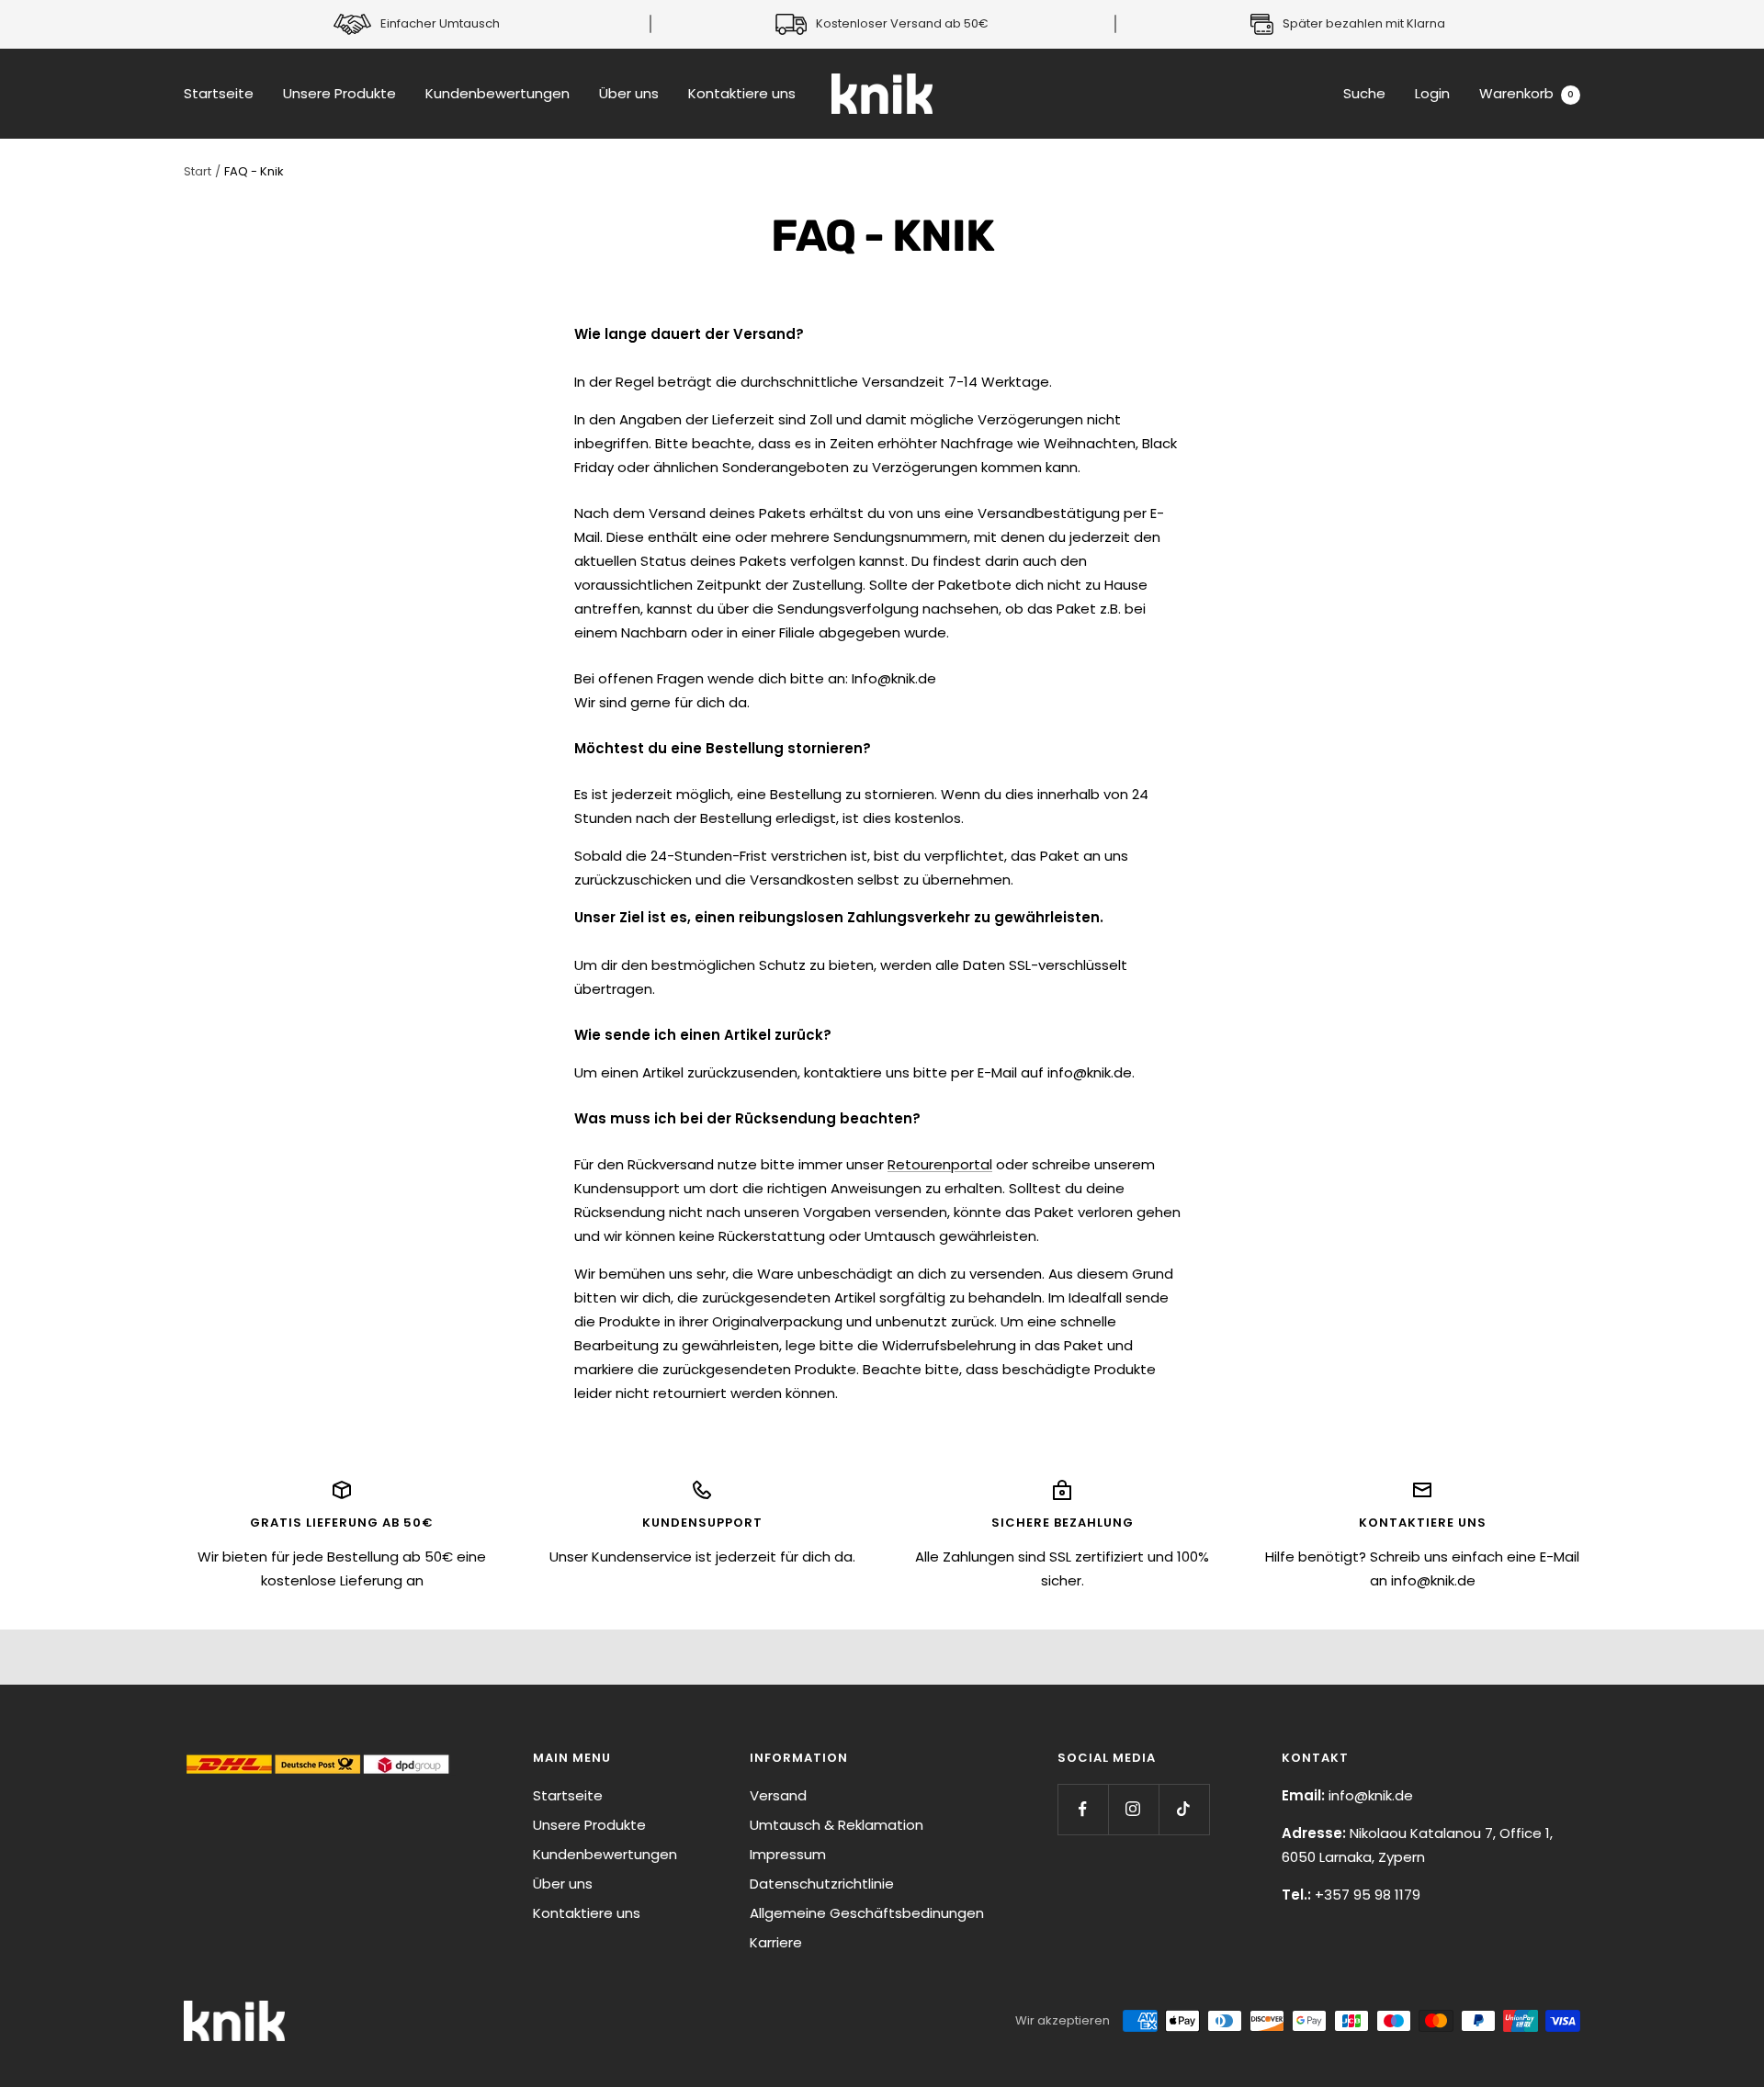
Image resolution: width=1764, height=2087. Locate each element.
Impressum (788, 1854)
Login (1432, 93)
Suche (1364, 93)
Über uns (629, 93)
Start (198, 171)
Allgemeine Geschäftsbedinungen (867, 1913)
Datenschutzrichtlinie (822, 1884)
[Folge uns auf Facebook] (1083, 1809)
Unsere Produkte (339, 93)
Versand (778, 1795)
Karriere (776, 1942)
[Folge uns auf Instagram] (1133, 1809)
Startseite (219, 93)
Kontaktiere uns (742, 93)
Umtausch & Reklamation (837, 1825)
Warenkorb (1527, 93)
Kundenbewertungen (498, 93)
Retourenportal (940, 1164)
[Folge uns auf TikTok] (1184, 1809)
